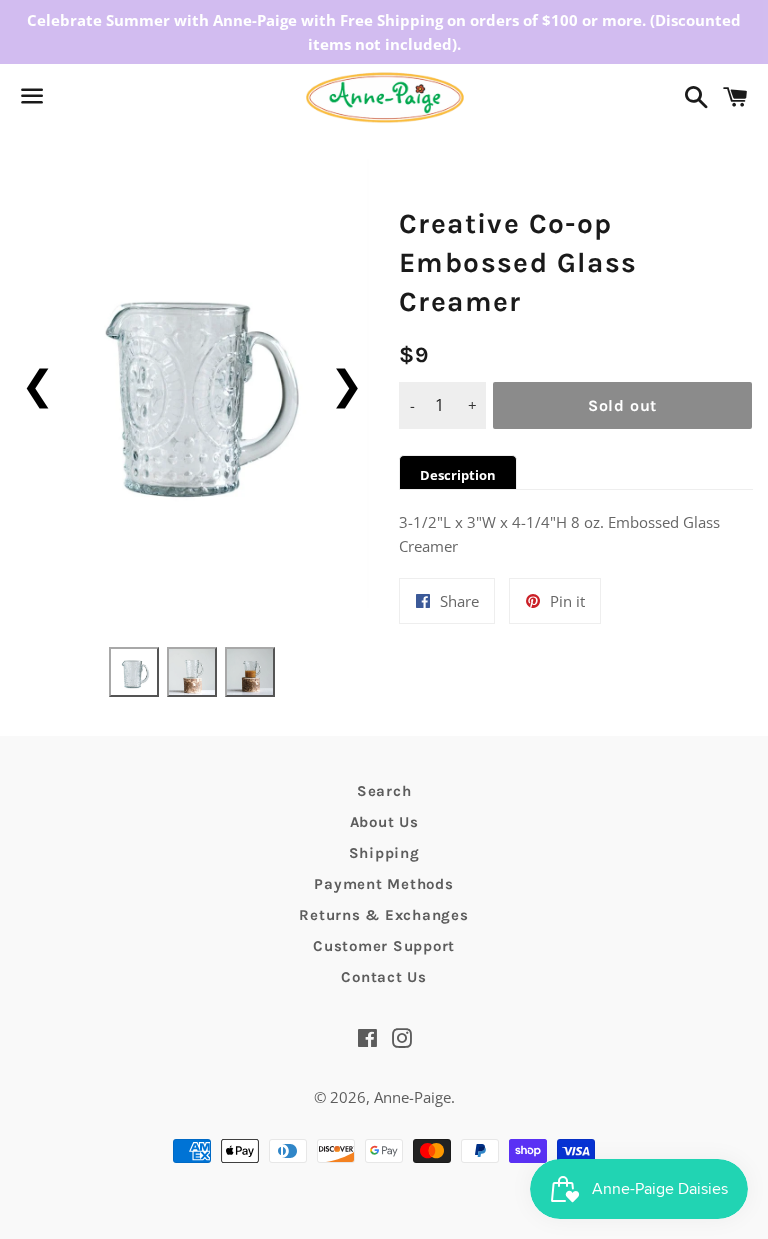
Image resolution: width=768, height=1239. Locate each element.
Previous (37, 383)
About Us (384, 822)
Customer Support (384, 946)
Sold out (622, 405)
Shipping (384, 853)
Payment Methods (383, 884)
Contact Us (384, 977)
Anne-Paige (412, 1097)
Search (384, 791)
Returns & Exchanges (383, 915)
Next (346, 383)
